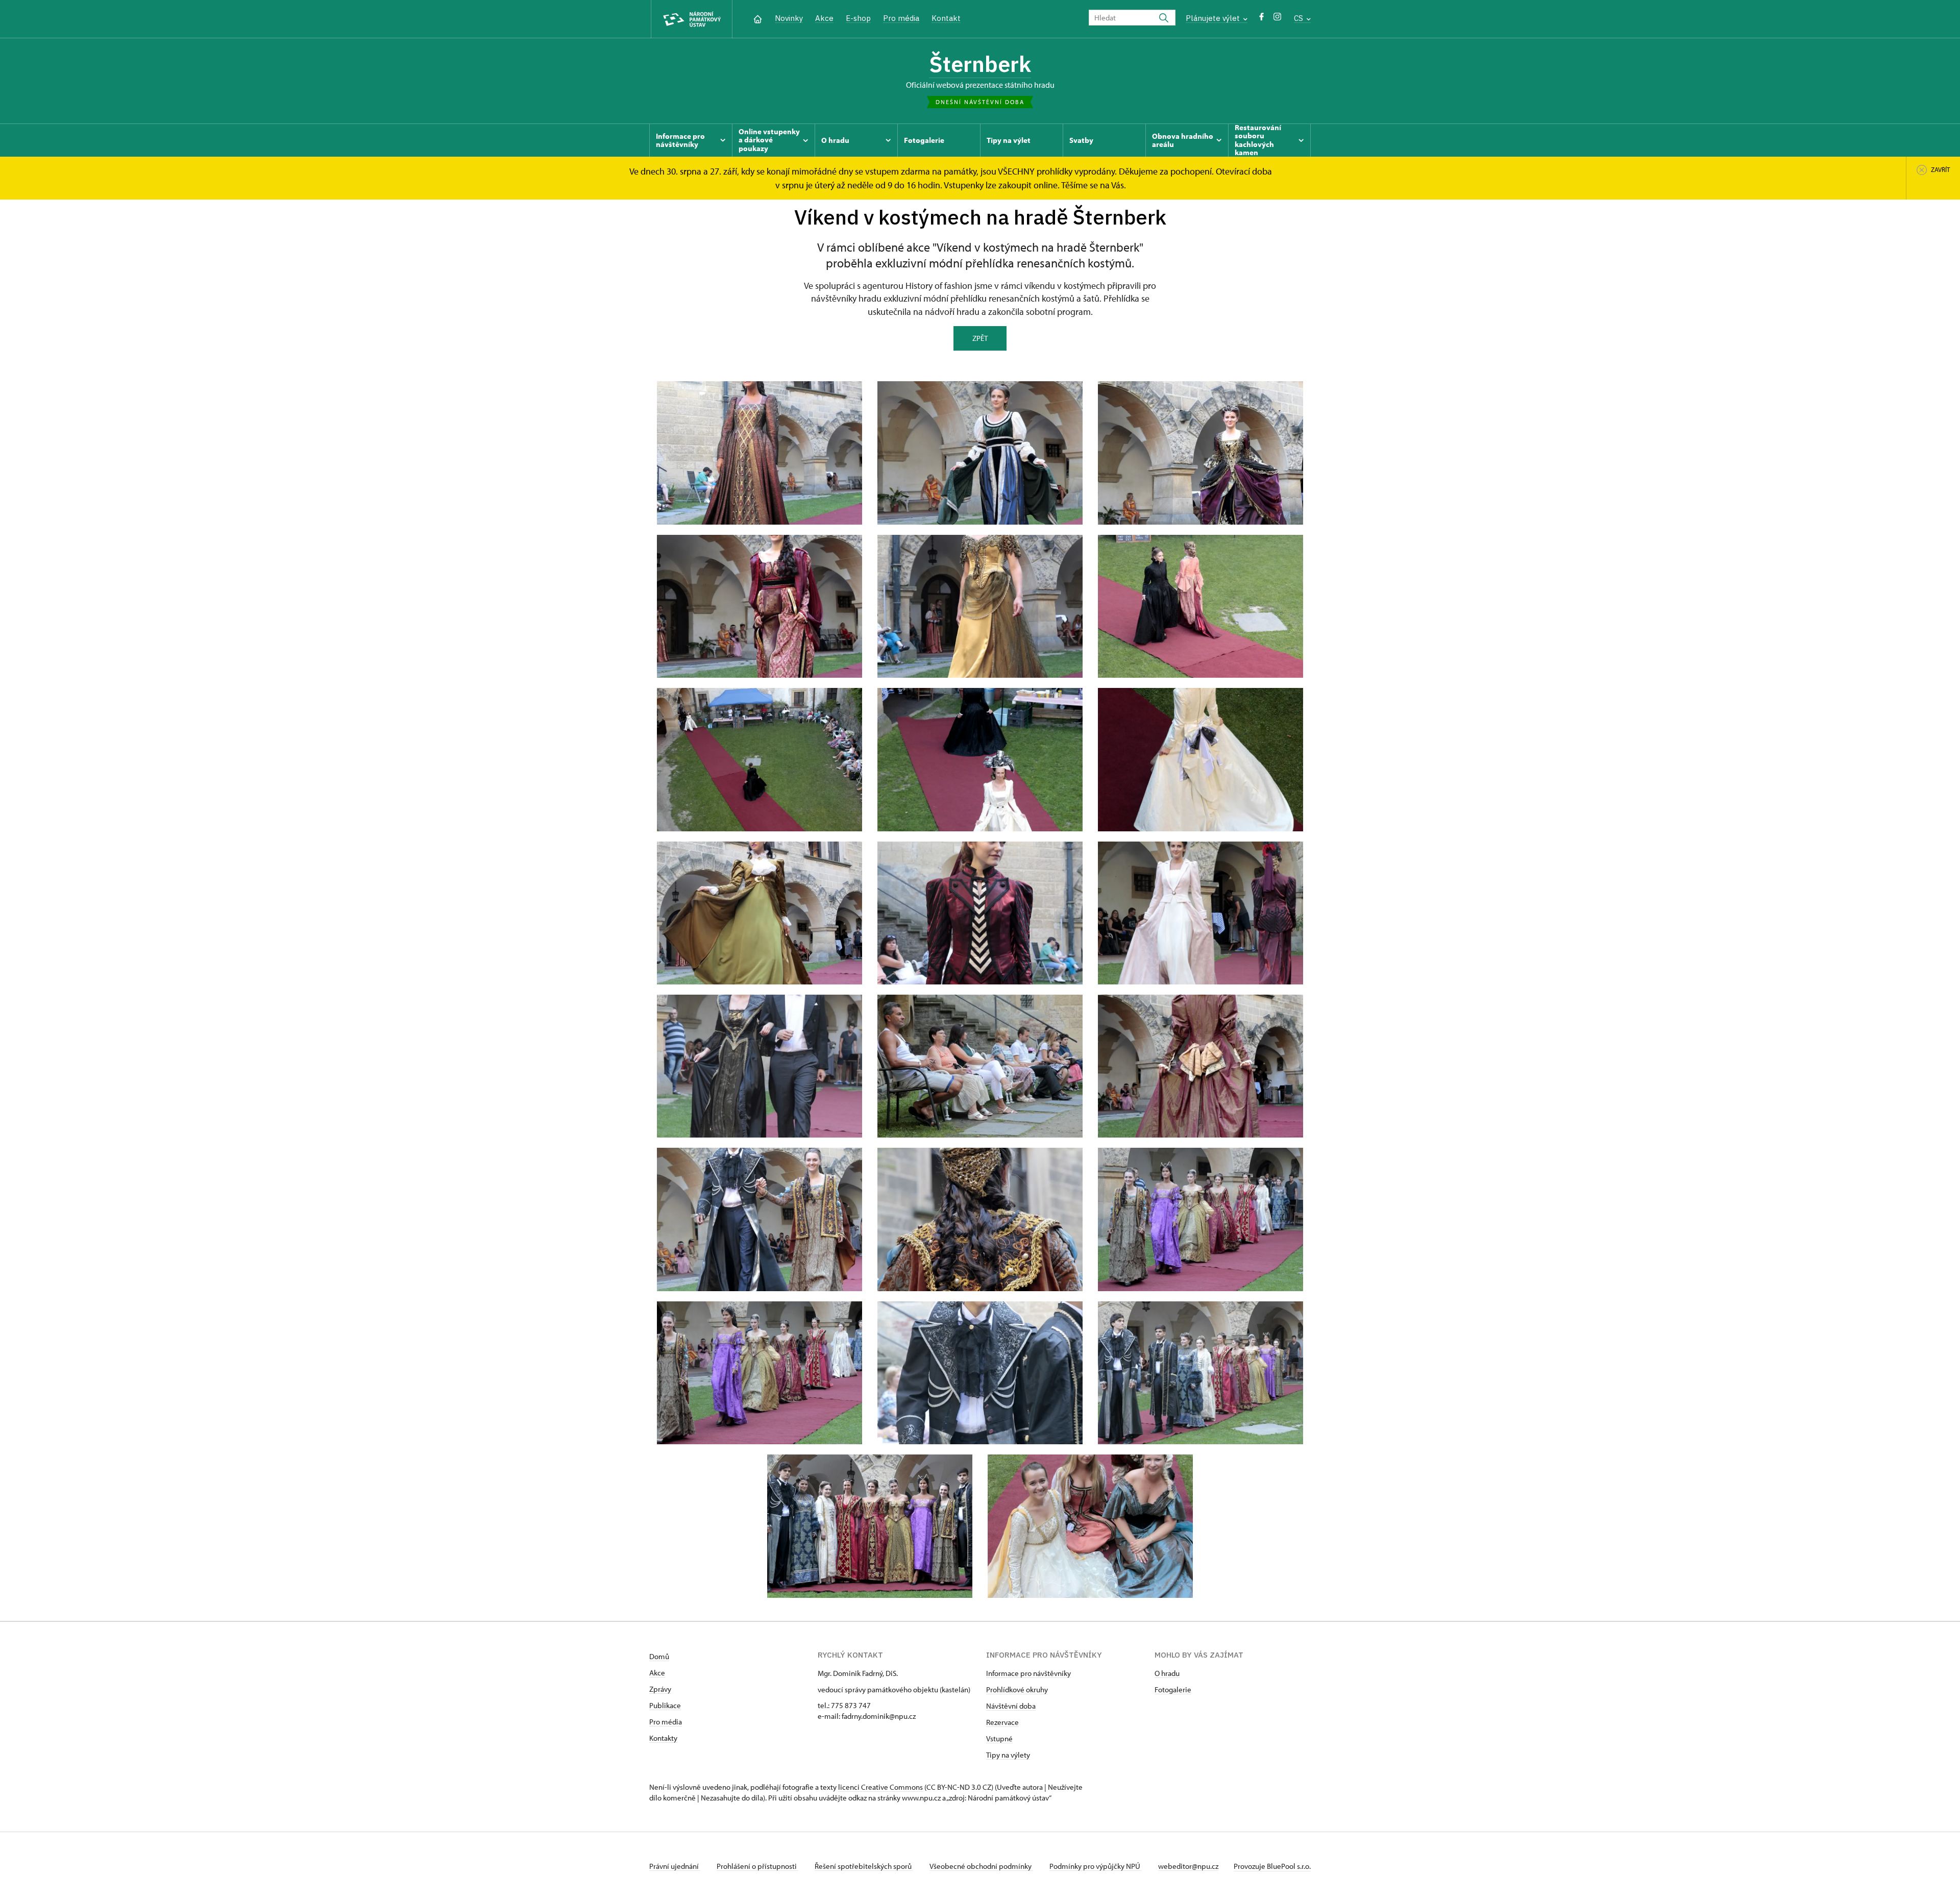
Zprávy (660, 1689)
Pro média (901, 18)
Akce (824, 18)
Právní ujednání (675, 1866)
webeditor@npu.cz (1188, 1866)
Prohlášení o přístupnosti (757, 1866)
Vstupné (999, 1738)
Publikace (665, 1705)
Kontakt (946, 18)
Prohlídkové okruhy (1017, 1689)
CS (1300, 18)
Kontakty (663, 1738)
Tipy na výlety (1008, 1755)
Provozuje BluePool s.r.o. (1272, 1866)
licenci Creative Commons (880, 1787)
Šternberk (980, 64)
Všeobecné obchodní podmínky (981, 1866)
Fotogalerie (1173, 1689)
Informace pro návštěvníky (1028, 1673)
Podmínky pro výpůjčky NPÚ (1096, 1866)
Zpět (980, 338)
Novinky (789, 18)
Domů (659, 1656)
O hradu (1167, 1673)
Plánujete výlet (1214, 18)
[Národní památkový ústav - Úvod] (692, 19)
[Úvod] (758, 18)
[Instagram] (1277, 19)
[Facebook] (1261, 19)
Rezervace (1002, 1722)
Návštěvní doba (1011, 1706)
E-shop (858, 18)
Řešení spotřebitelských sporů (864, 1866)
